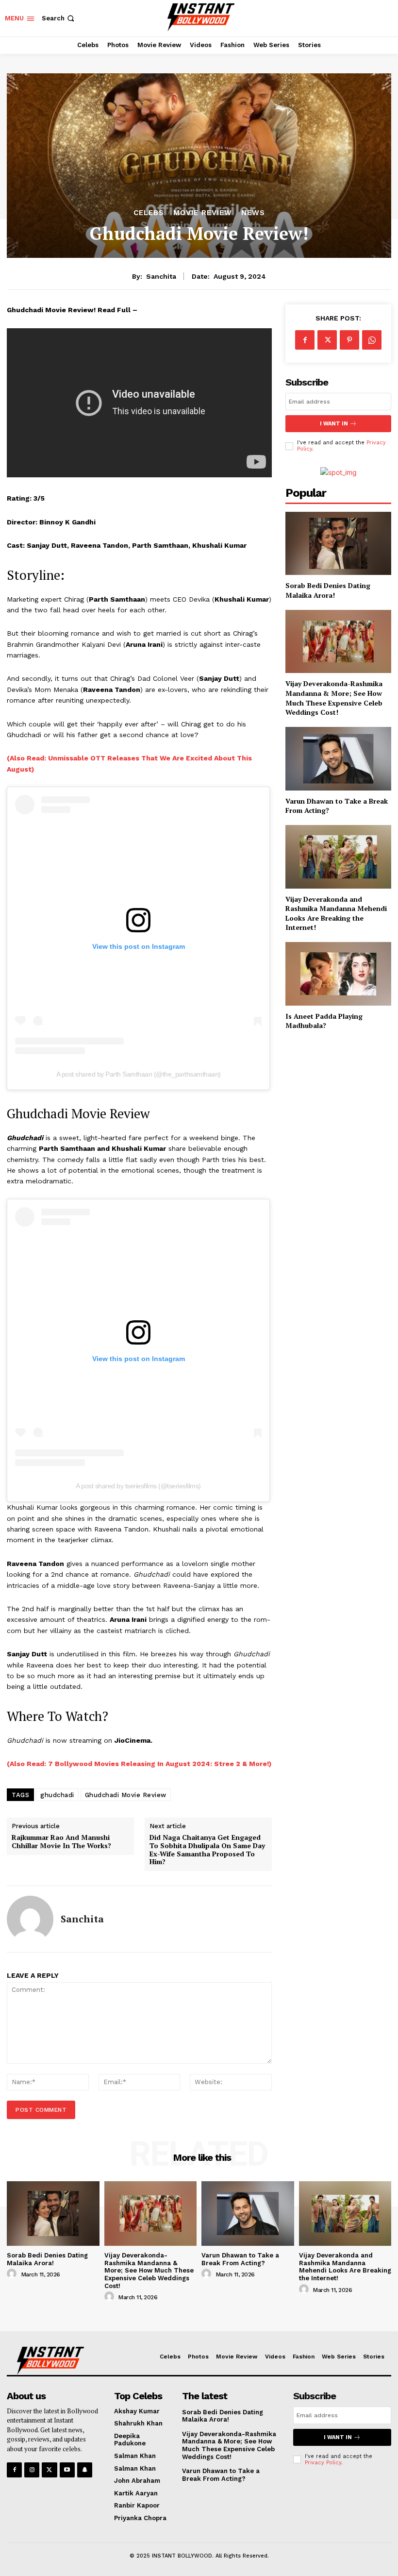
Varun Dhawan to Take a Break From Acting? (337, 806)
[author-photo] (13, 2274)
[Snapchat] (85, 2470)
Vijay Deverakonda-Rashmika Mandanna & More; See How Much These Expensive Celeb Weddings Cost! (334, 698)
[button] (59, 18)
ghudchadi (57, 1795)
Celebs (149, 213)
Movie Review (203, 213)
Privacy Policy (323, 2463)
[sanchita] (30, 1919)
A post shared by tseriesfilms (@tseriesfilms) (138, 1486)
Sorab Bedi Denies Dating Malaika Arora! (328, 590)
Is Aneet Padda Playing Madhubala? (324, 1021)
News (253, 213)
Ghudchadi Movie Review (126, 1795)
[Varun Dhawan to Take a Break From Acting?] (338, 759)
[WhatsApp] (372, 340)
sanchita (161, 276)
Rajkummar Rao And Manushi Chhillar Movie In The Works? (61, 1842)
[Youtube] (67, 2470)
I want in (334, 424)
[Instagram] (32, 2470)
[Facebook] (305, 340)
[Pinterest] (349, 340)
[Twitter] (327, 340)
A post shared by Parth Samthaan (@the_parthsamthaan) (139, 1074)
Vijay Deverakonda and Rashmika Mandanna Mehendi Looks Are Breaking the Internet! (336, 913)
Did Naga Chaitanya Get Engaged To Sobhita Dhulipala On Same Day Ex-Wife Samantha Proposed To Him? (207, 1850)
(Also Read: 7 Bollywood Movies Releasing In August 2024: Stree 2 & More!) (139, 1764)
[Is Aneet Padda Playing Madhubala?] (338, 974)
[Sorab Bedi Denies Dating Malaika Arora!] (338, 544)
